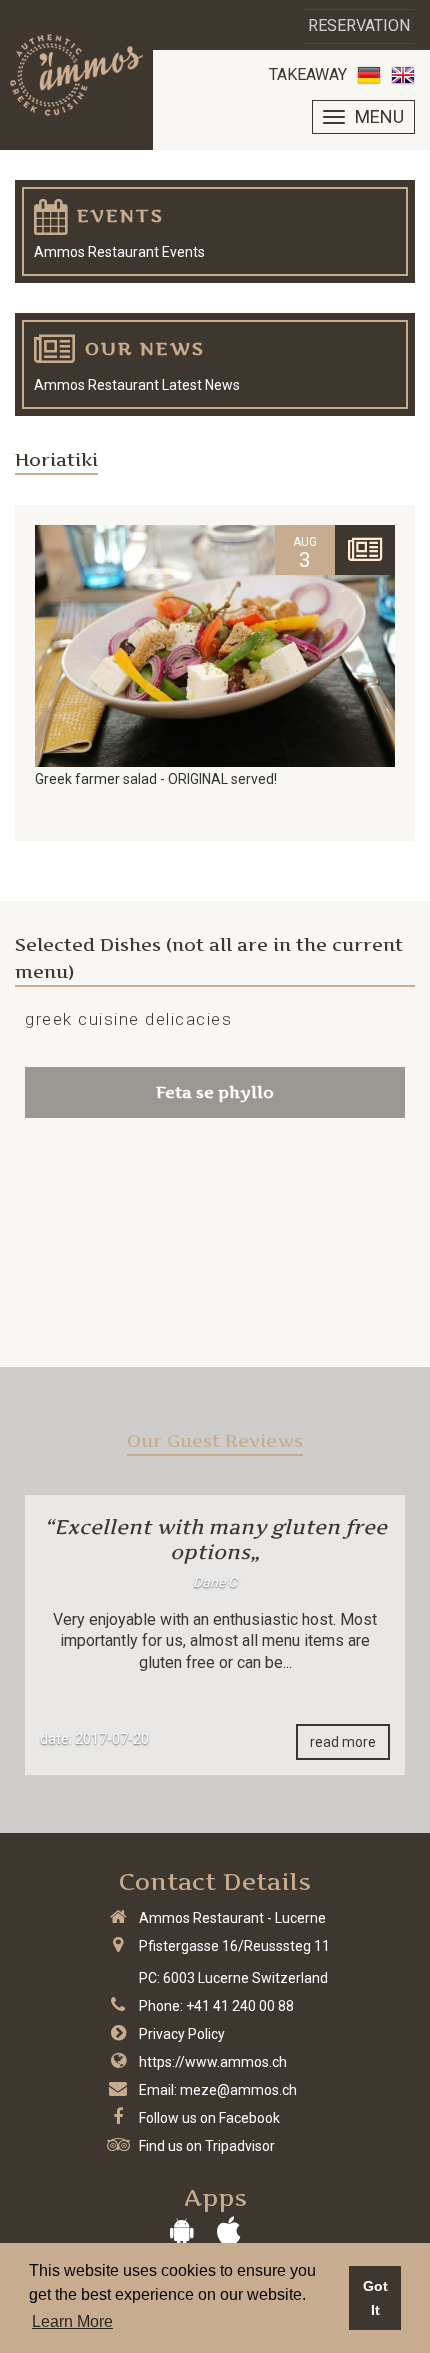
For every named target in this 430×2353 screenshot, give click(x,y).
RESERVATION (359, 25)
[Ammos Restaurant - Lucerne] (76, 75)
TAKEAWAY (308, 74)
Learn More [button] (72, 2321)
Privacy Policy (182, 2034)
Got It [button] (375, 2298)
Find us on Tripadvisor (207, 2146)
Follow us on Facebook (209, 2118)
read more (343, 1742)
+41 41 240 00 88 (240, 2006)
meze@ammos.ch (238, 2090)
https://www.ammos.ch (213, 2062)
